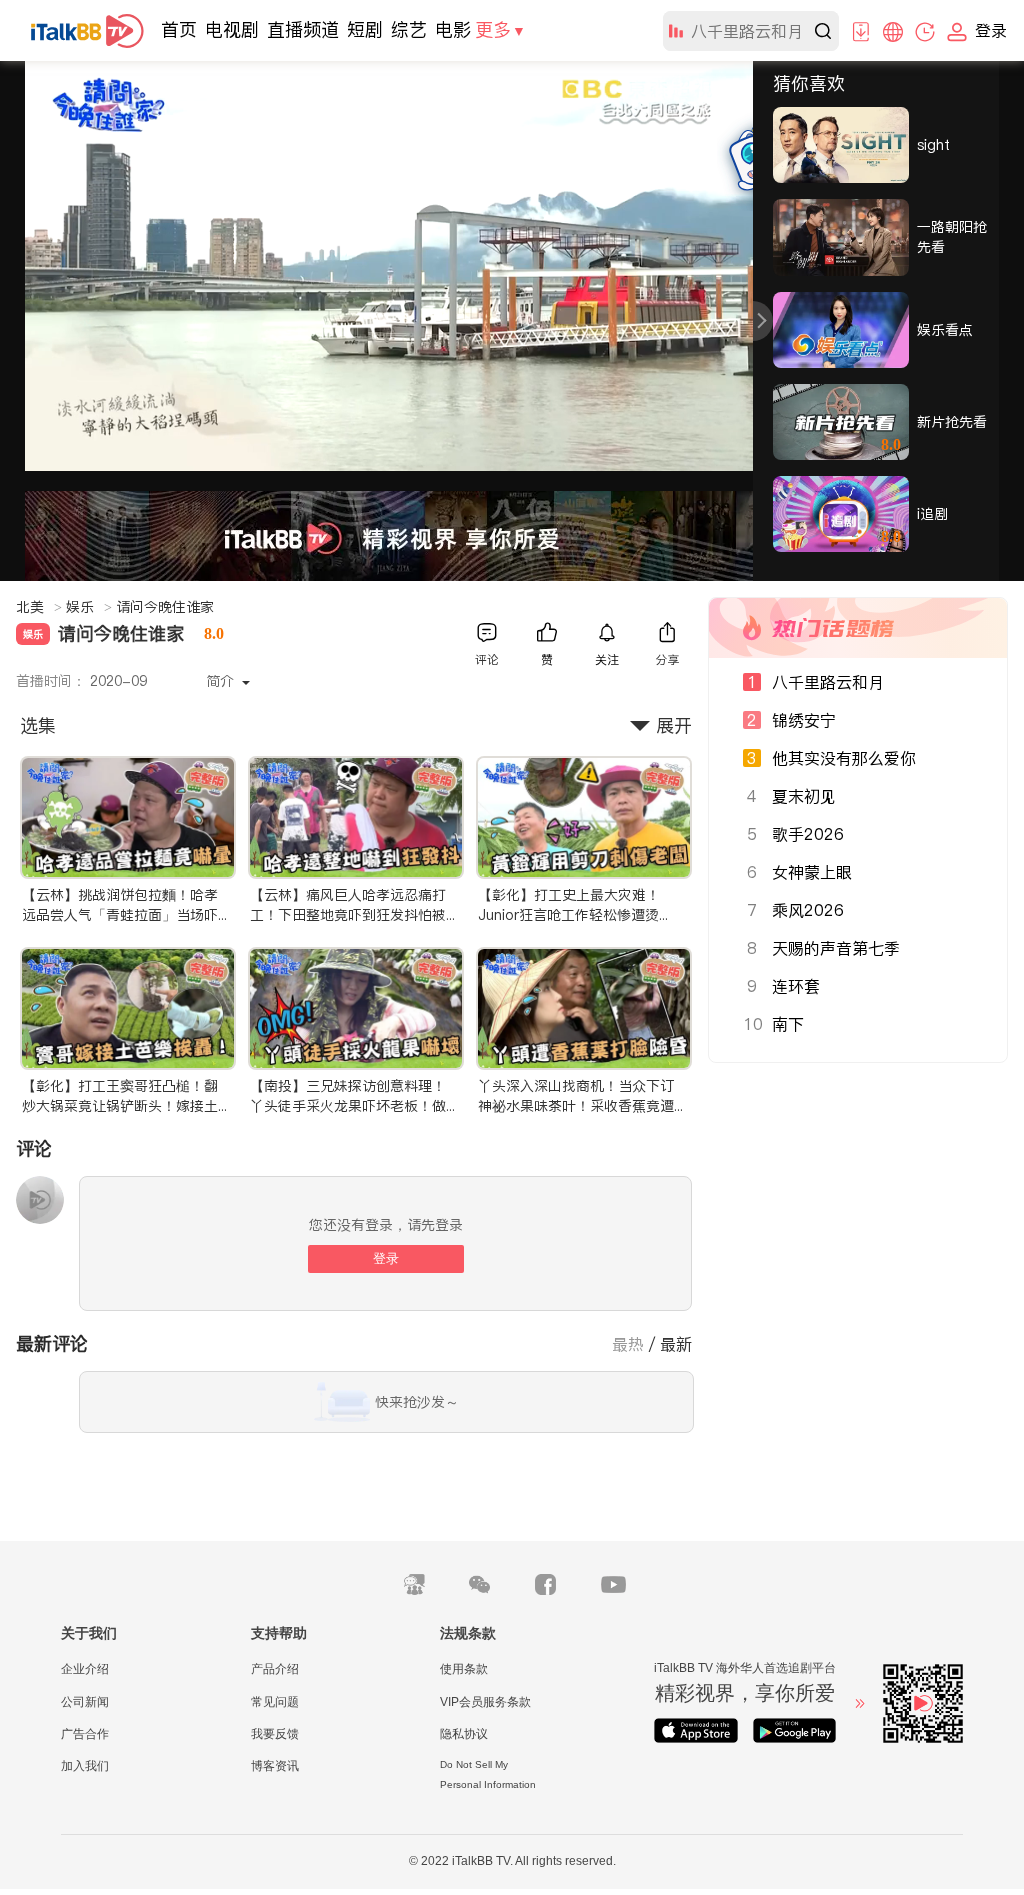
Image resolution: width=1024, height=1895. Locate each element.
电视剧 (232, 29)
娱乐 (89, 607)
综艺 (409, 29)
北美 (39, 607)
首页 (179, 29)
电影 (453, 29)
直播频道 (303, 29)
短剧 (365, 29)
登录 (386, 1258)
